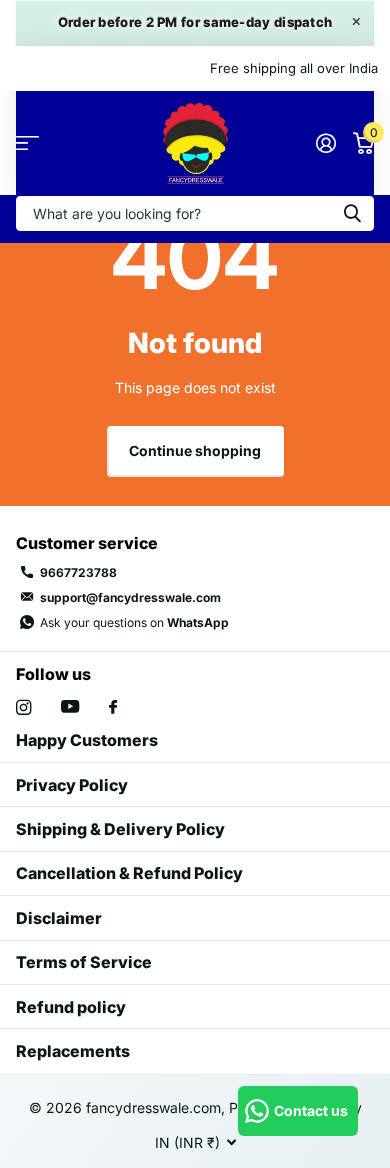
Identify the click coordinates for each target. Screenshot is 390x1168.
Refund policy (71, 1007)
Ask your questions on (134, 622)
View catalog (27, 143)
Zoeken (352, 213)
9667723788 (78, 572)
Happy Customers (87, 740)
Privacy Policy (72, 785)
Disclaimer (59, 918)
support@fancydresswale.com (130, 597)
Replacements (73, 1051)
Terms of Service (84, 962)
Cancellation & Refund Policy (129, 873)
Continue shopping (195, 450)
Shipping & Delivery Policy (120, 829)
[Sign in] (325, 143)
